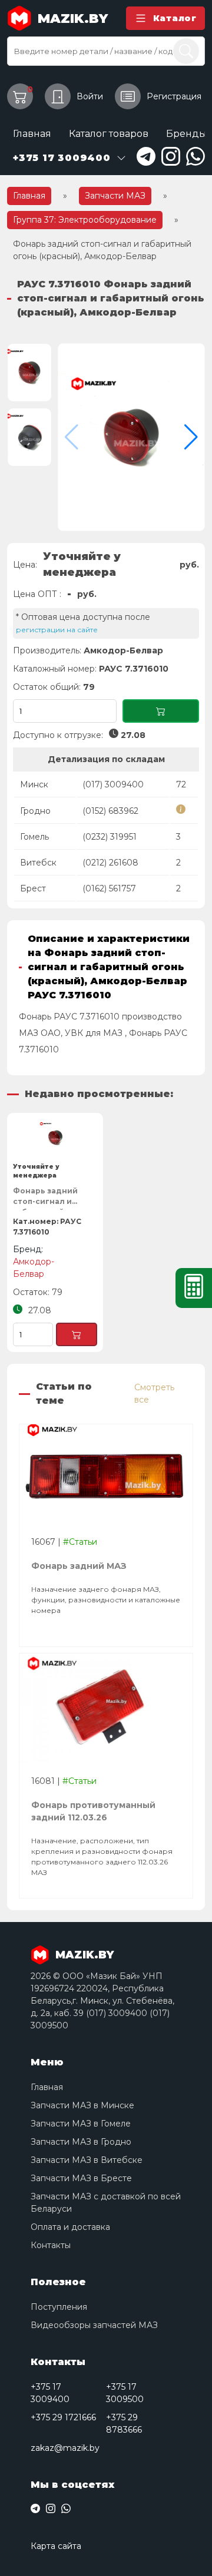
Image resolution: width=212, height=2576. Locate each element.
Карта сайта (56, 2546)
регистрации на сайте (57, 630)
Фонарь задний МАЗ (79, 1566)
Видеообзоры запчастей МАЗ (94, 2325)
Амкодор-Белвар (123, 650)
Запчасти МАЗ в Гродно (81, 2142)
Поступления (59, 2307)
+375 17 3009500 (125, 2393)
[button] (191, 437)
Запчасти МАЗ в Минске (82, 2105)
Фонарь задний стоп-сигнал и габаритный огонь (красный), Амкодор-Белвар (52, 1198)
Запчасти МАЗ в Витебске (87, 2160)
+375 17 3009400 (50, 2393)
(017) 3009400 (113, 784)
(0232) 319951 (110, 837)
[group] (131, 437)
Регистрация (174, 96)
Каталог (175, 18)
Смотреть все (154, 1393)
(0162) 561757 (109, 888)
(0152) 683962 (110, 811)
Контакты (51, 2245)
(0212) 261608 (110, 863)
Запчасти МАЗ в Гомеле (81, 2124)
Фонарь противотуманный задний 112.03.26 (93, 1811)
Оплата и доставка (70, 2227)
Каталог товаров (109, 134)
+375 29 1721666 (63, 2417)
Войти (90, 96)
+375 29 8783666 (124, 2424)
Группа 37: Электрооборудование (85, 220)
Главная (32, 134)
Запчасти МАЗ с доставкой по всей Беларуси (106, 2203)
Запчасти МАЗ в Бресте (81, 2178)
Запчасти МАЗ (115, 196)
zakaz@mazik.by (65, 2448)
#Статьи (80, 1542)
